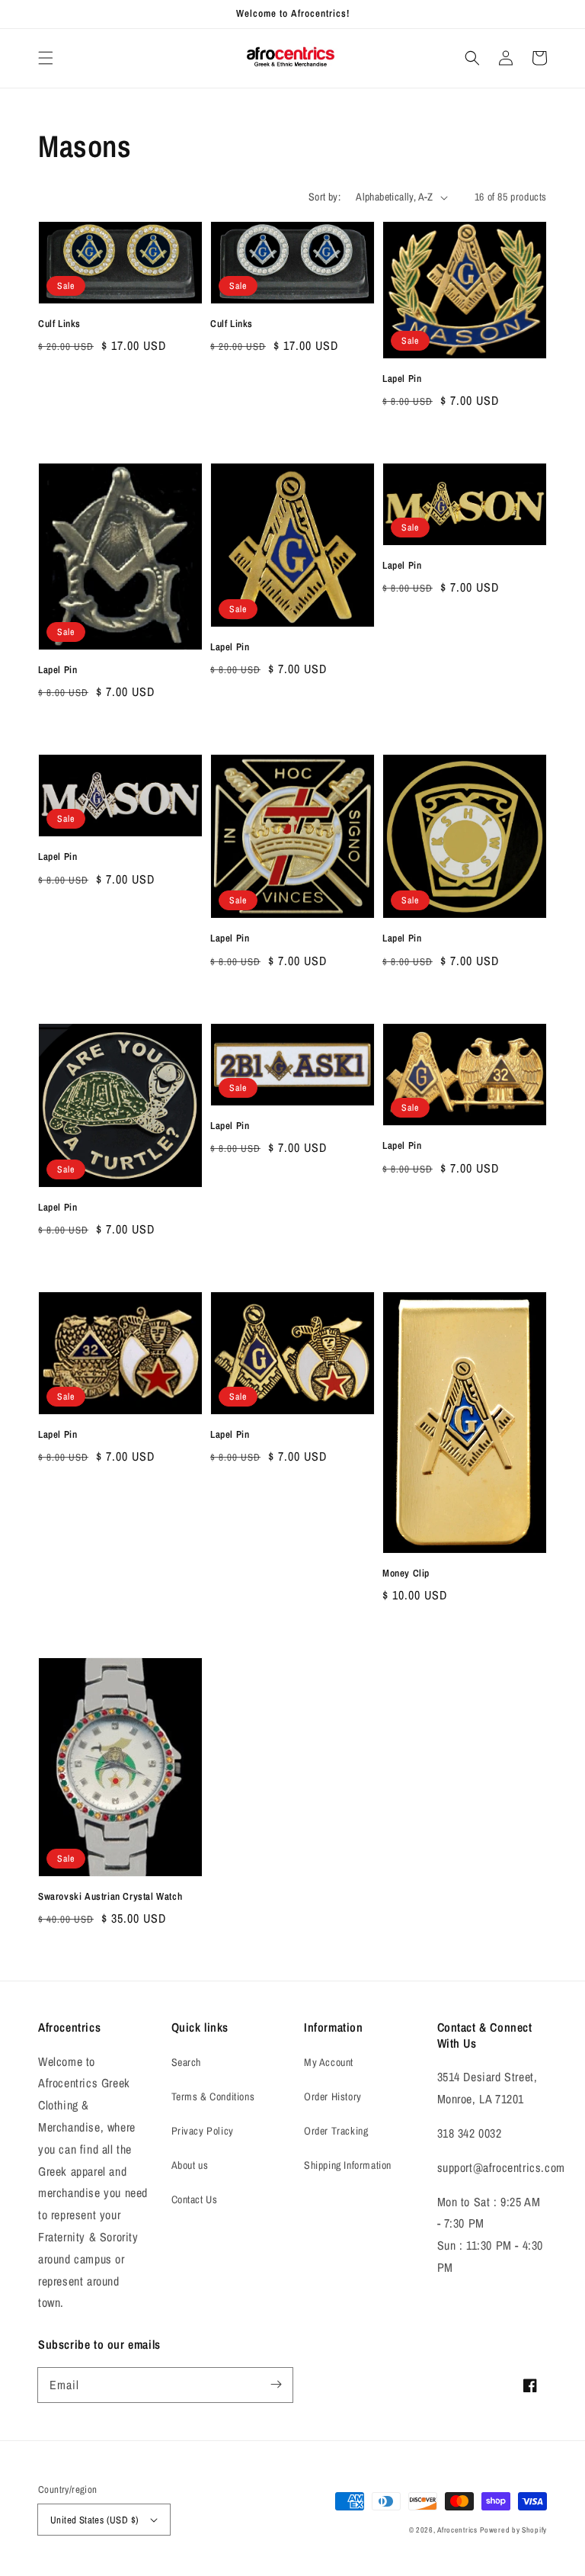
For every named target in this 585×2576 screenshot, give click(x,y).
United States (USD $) (94, 2520)
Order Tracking (336, 2131)
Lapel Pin (402, 379)
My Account (329, 2062)
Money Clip (406, 1573)
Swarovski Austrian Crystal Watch (110, 1896)
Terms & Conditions (213, 2096)
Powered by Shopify (513, 2530)
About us (190, 2165)
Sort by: (324, 197)
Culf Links (59, 324)
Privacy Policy (203, 2131)
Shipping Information (348, 2165)
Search (187, 2062)
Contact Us (195, 2199)
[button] (46, 58)
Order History (333, 2096)
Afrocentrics (457, 2530)
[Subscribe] (276, 2385)
